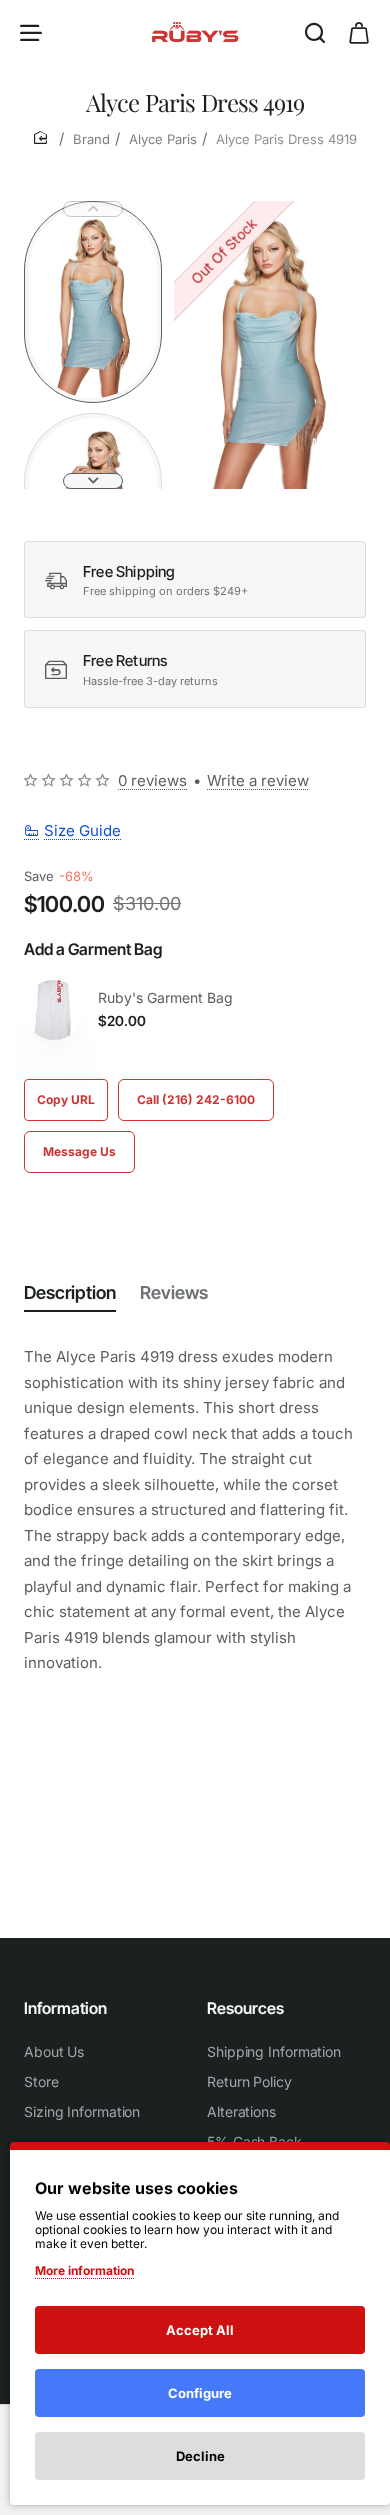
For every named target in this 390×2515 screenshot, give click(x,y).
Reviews (174, 1292)
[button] (93, 209)
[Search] (315, 32)
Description (70, 1292)
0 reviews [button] (152, 780)
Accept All (200, 2330)
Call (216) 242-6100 (196, 1099)
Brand (91, 139)
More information (84, 2270)
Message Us (79, 1151)
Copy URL (66, 1099)
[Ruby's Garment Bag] (54, 1010)
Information (65, 2008)
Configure (200, 2393)
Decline (200, 2456)
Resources (245, 2008)
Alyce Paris (163, 139)
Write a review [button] (258, 780)
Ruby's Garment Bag (165, 997)
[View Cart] (359, 32)
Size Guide (82, 830)
